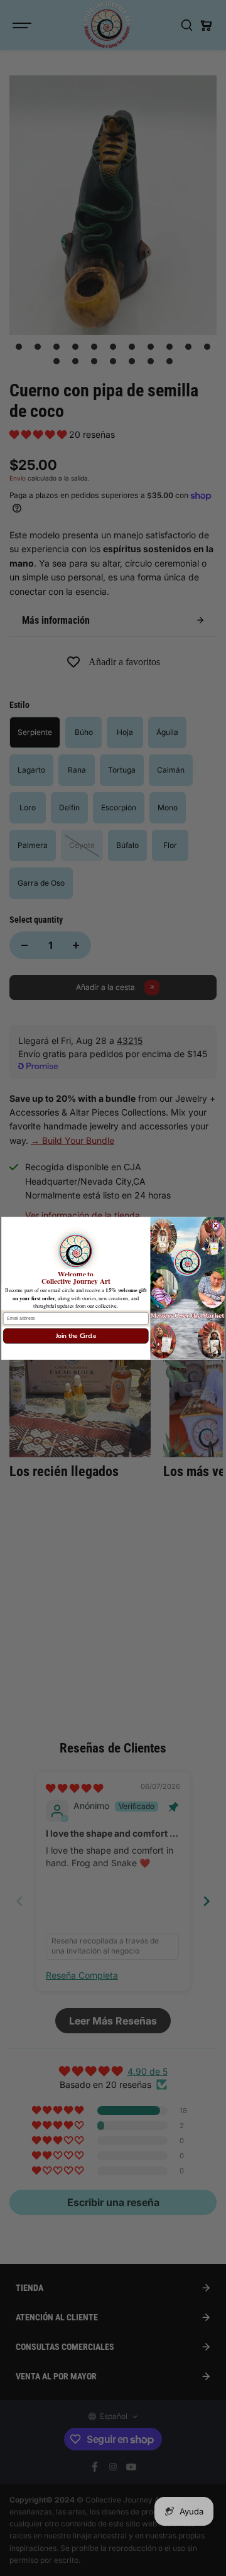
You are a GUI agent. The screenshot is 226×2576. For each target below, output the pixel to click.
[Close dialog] (216, 1225)
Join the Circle (76, 1336)
